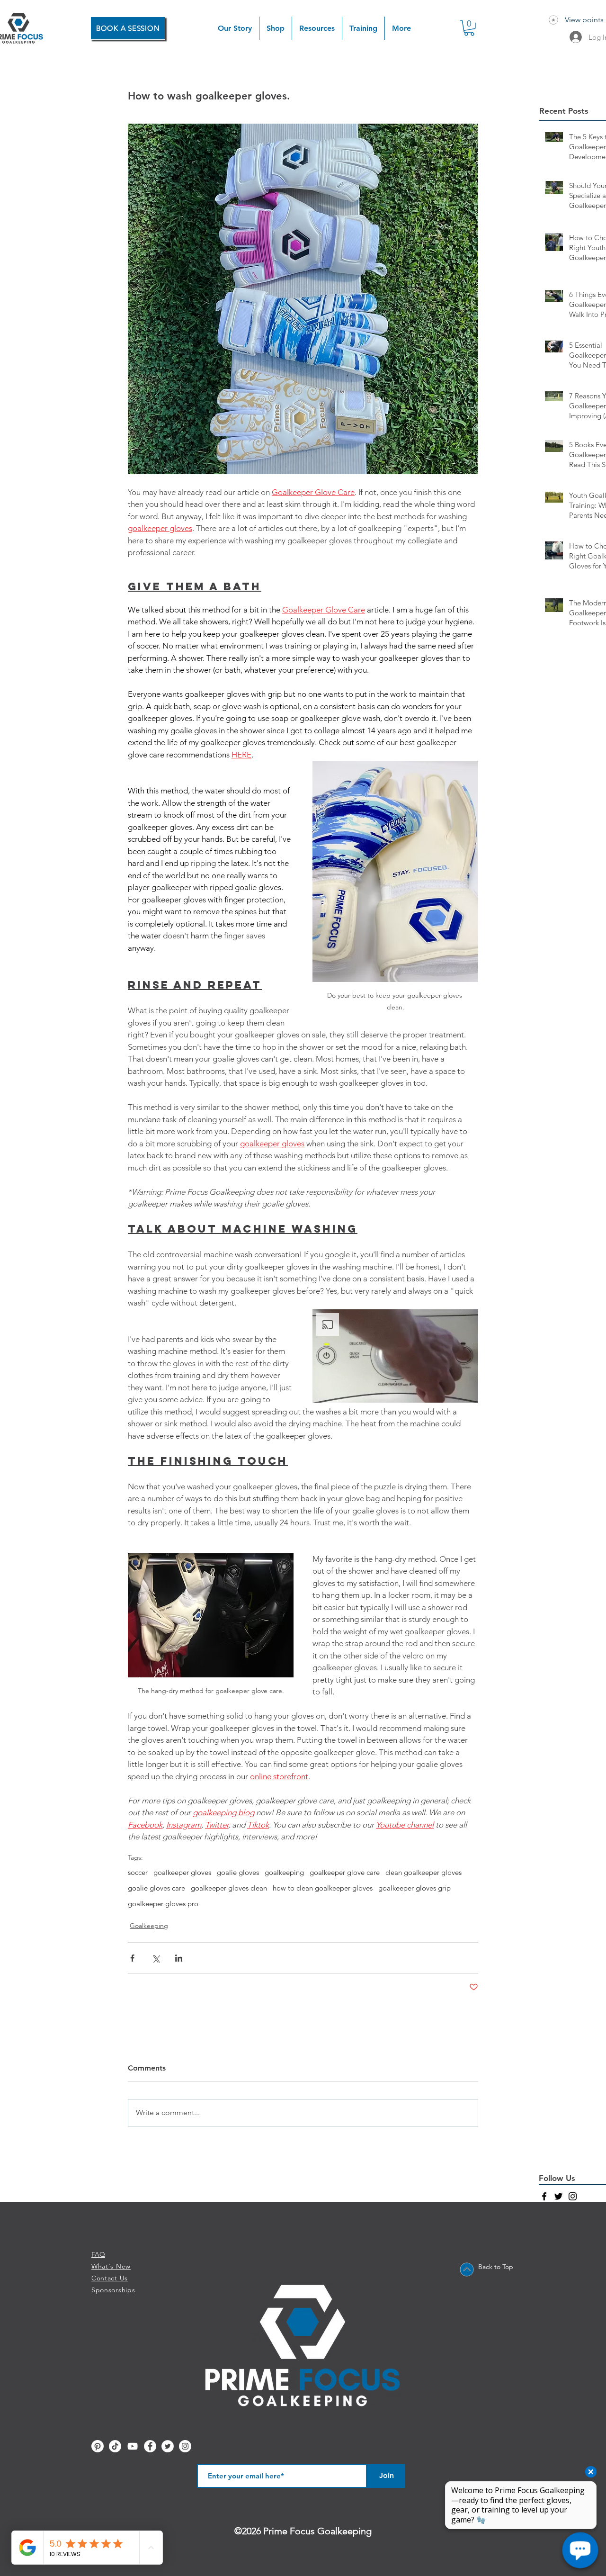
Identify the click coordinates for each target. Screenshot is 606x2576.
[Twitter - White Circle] (168, 2446)
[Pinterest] (98, 2446)
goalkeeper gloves (182, 1873)
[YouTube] (133, 2446)
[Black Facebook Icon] (544, 2196)
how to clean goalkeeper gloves (323, 1888)
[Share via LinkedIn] (179, 1958)
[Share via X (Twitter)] (156, 1958)
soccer (138, 1873)
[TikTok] (115, 2446)
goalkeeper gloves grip (414, 1888)
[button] (276, 28)
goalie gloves (238, 1873)
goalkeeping (284, 1873)
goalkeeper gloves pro (163, 1904)
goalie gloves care (156, 1888)
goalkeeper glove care (345, 1873)
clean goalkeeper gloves (423, 1873)
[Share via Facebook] (132, 1958)
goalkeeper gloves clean (229, 1888)
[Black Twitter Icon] (558, 2196)
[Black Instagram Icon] (573, 2196)
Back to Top (496, 2267)
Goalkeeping (149, 1926)
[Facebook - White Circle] (150, 2446)
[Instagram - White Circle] (185, 2446)
